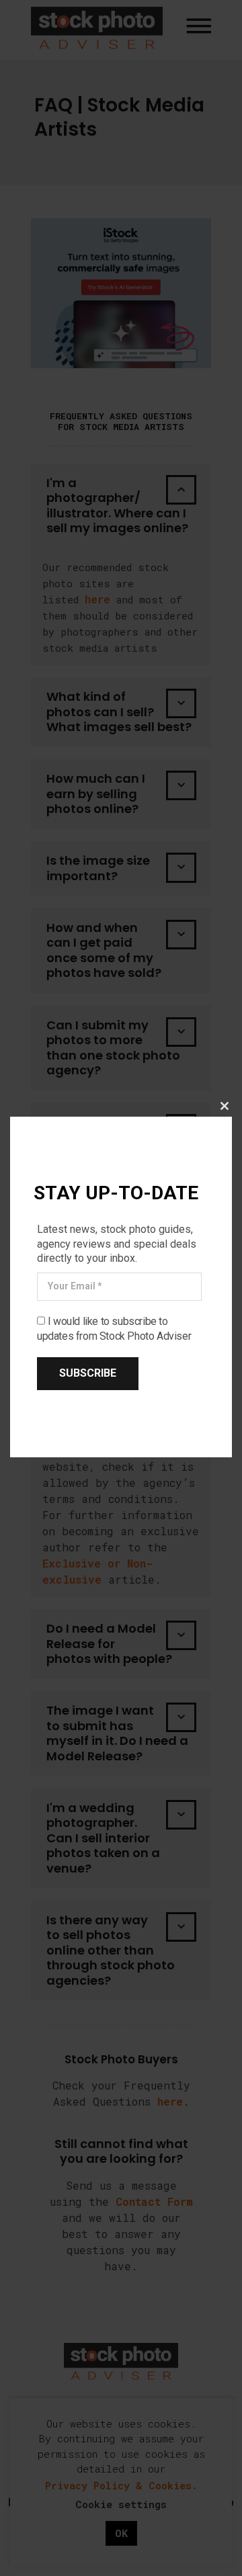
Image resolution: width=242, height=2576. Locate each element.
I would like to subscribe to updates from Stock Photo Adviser (114, 1329)
